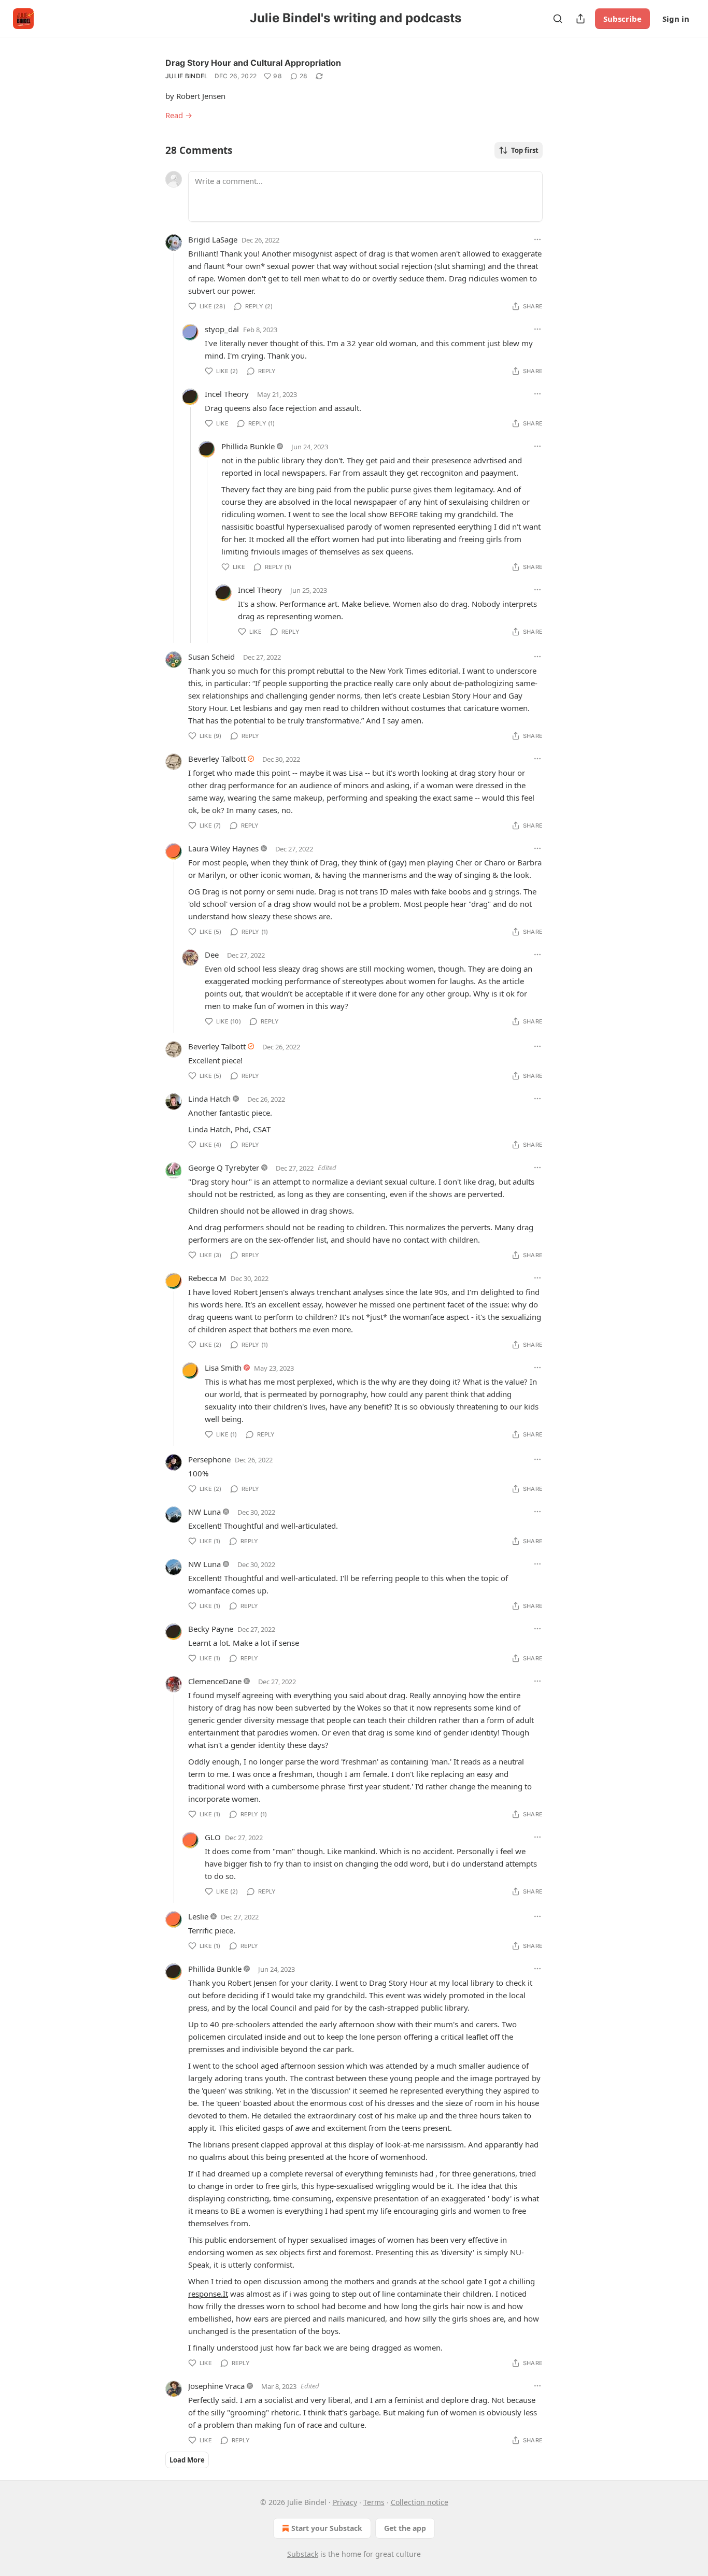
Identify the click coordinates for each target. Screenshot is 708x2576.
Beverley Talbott (217, 759)
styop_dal (222, 329)
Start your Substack (327, 2528)
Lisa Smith (223, 1368)
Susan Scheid (211, 657)
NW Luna (204, 1512)
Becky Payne (211, 1629)
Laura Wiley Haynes (223, 848)
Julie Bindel (187, 76)
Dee (212, 955)
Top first (525, 150)
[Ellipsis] (537, 239)
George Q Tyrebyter (224, 1168)
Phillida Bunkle (248, 446)
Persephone (209, 1459)
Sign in (676, 19)
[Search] (558, 19)
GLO (213, 1837)
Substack (303, 2554)
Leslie (198, 1916)
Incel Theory (227, 394)
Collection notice (420, 2502)
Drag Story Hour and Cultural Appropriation (253, 63)
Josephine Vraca (216, 2386)
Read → (179, 115)
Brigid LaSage (213, 239)
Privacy (345, 2502)
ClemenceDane (215, 1681)
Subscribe (622, 19)
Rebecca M (207, 1278)
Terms (374, 2502)
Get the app (405, 2528)
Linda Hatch (209, 1099)
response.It (208, 2294)
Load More (187, 2460)
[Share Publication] (580, 19)
